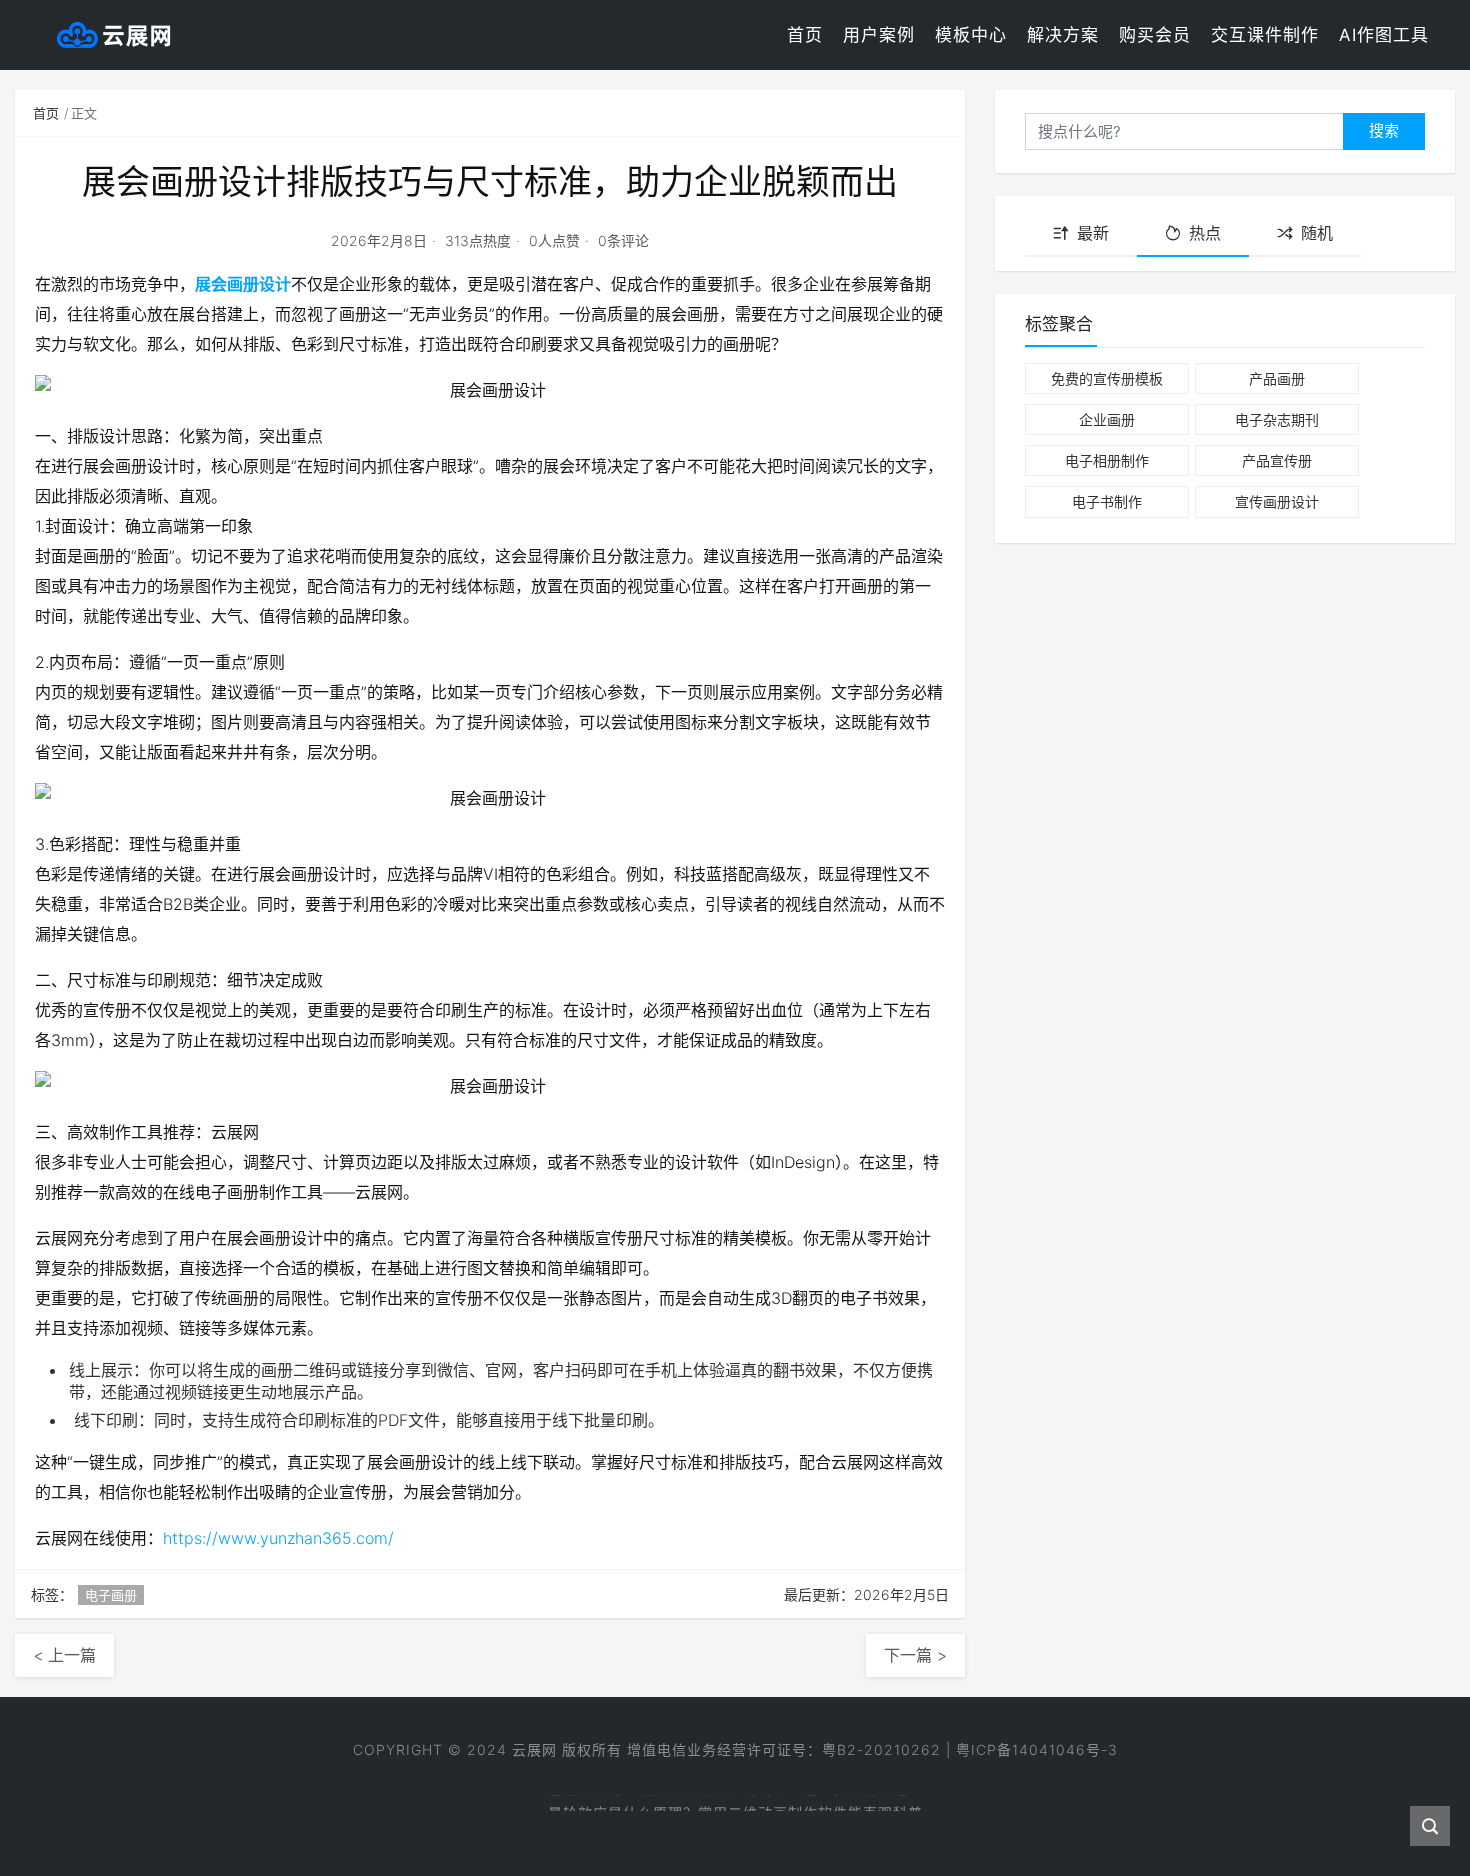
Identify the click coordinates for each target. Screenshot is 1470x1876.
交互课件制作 (1265, 35)
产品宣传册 (1277, 460)
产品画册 (1277, 378)
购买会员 (1155, 35)
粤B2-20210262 (881, 1749)
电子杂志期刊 (1277, 419)
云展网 (534, 1749)
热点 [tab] (1205, 233)
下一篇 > (915, 1655)
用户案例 (879, 35)
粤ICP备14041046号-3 (1037, 1749)
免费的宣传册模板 (1107, 378)
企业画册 (1107, 419)
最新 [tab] (1093, 233)
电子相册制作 (1107, 460)
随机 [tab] (1317, 233)
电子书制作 (1107, 501)
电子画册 (111, 1595)
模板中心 (971, 35)
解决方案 (1063, 35)
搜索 (1384, 130)
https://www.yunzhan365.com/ (278, 1538)
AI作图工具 (1384, 35)
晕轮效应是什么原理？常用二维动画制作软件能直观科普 (735, 1808)
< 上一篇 (64, 1655)
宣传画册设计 (1277, 501)
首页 (805, 35)
